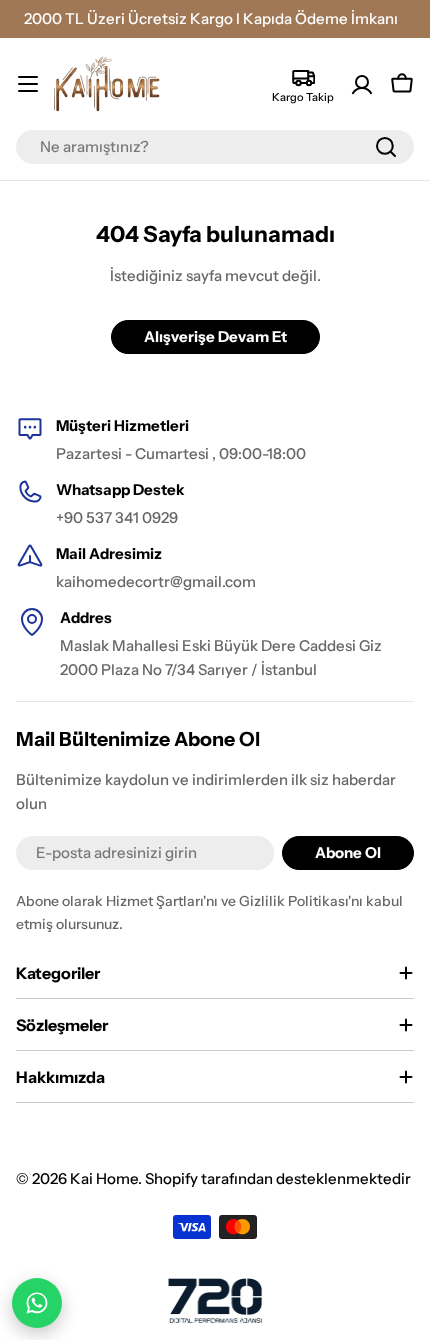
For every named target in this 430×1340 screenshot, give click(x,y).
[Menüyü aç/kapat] (28, 84)
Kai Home (104, 1178)
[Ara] (386, 147)
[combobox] (215, 147)
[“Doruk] (215, 1300)
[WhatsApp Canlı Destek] (37, 1303)
